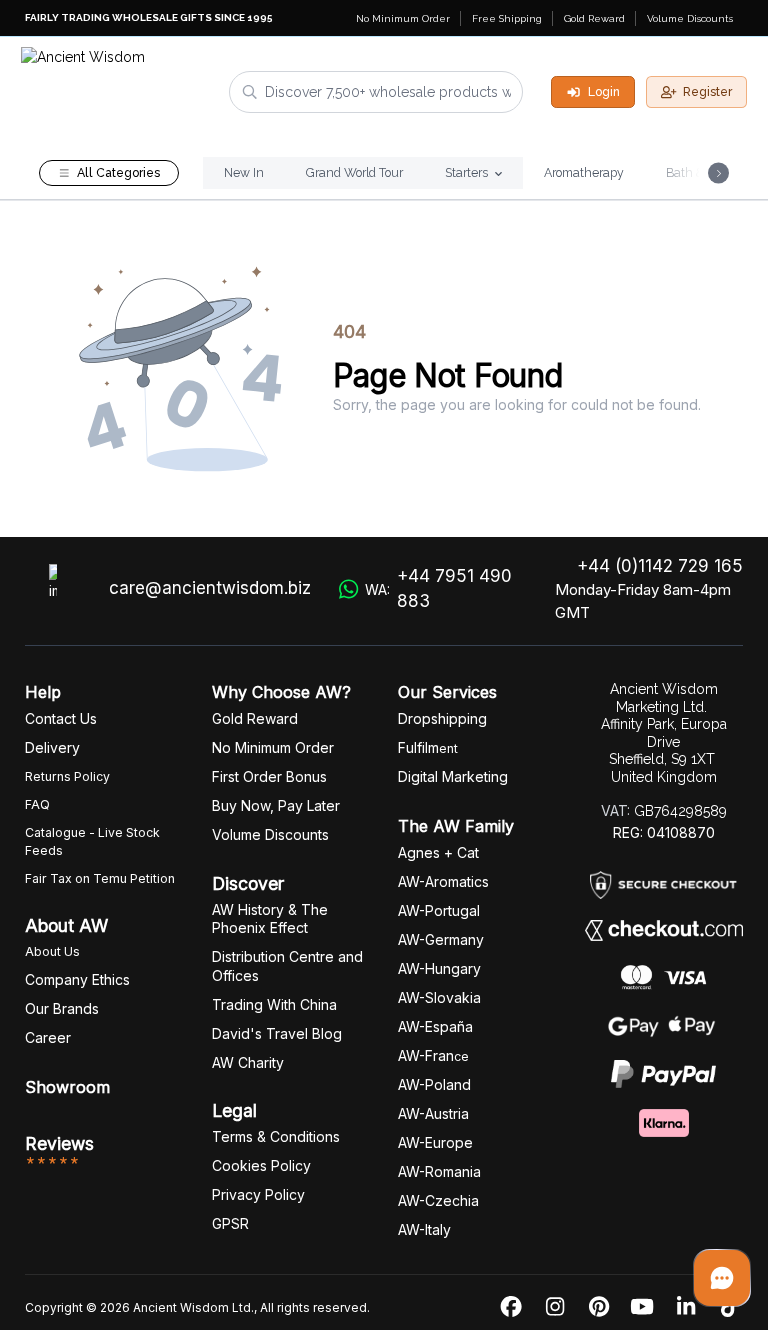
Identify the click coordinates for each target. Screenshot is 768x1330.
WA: (438, 589)
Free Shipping (507, 18)
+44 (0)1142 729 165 (660, 566)
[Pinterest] (599, 1307)
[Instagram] (555, 1307)
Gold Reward (594, 18)
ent (428, 748)
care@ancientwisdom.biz (210, 588)
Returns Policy (67, 776)
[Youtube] (642, 1307)
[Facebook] (511, 1307)
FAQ (37, 804)
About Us (52, 951)
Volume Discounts (690, 18)
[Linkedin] (686, 1307)
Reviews (59, 1143)
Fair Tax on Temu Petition (100, 878)
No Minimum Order (403, 18)
